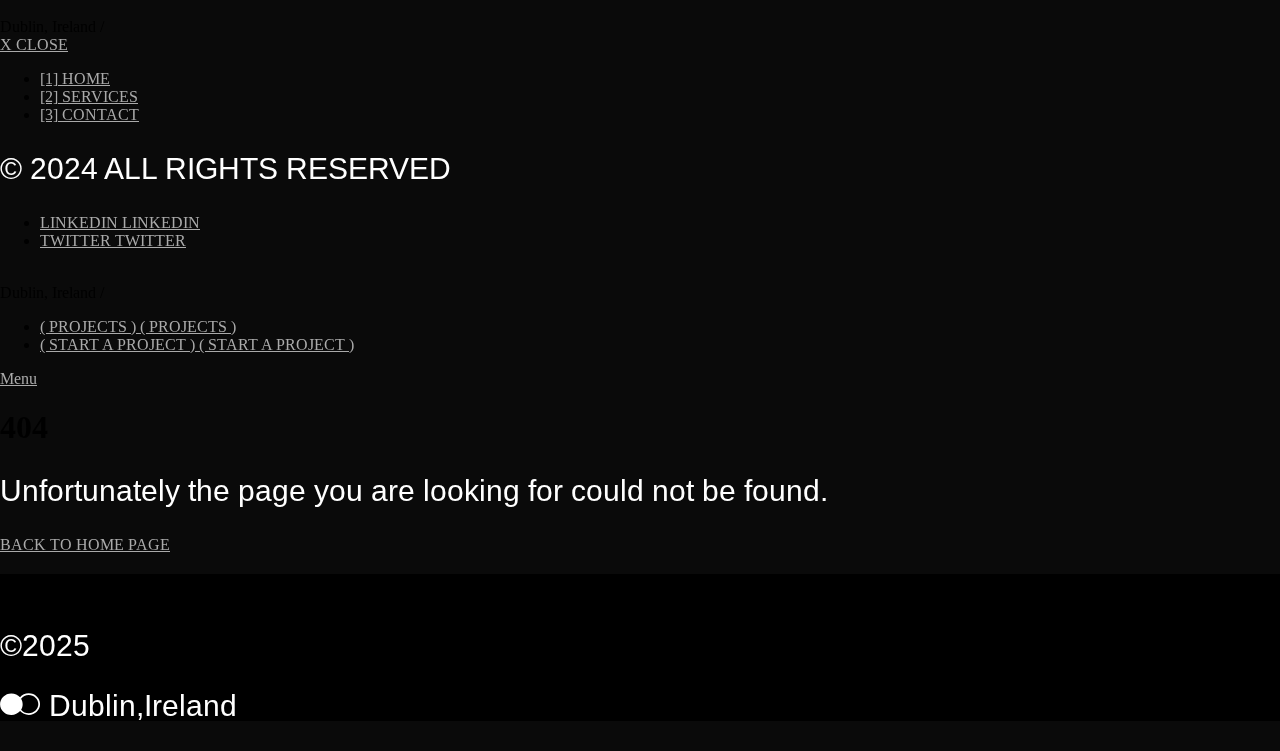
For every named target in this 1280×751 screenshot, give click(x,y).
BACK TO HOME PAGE (85, 544)
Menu (18, 378)
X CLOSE (34, 44)
